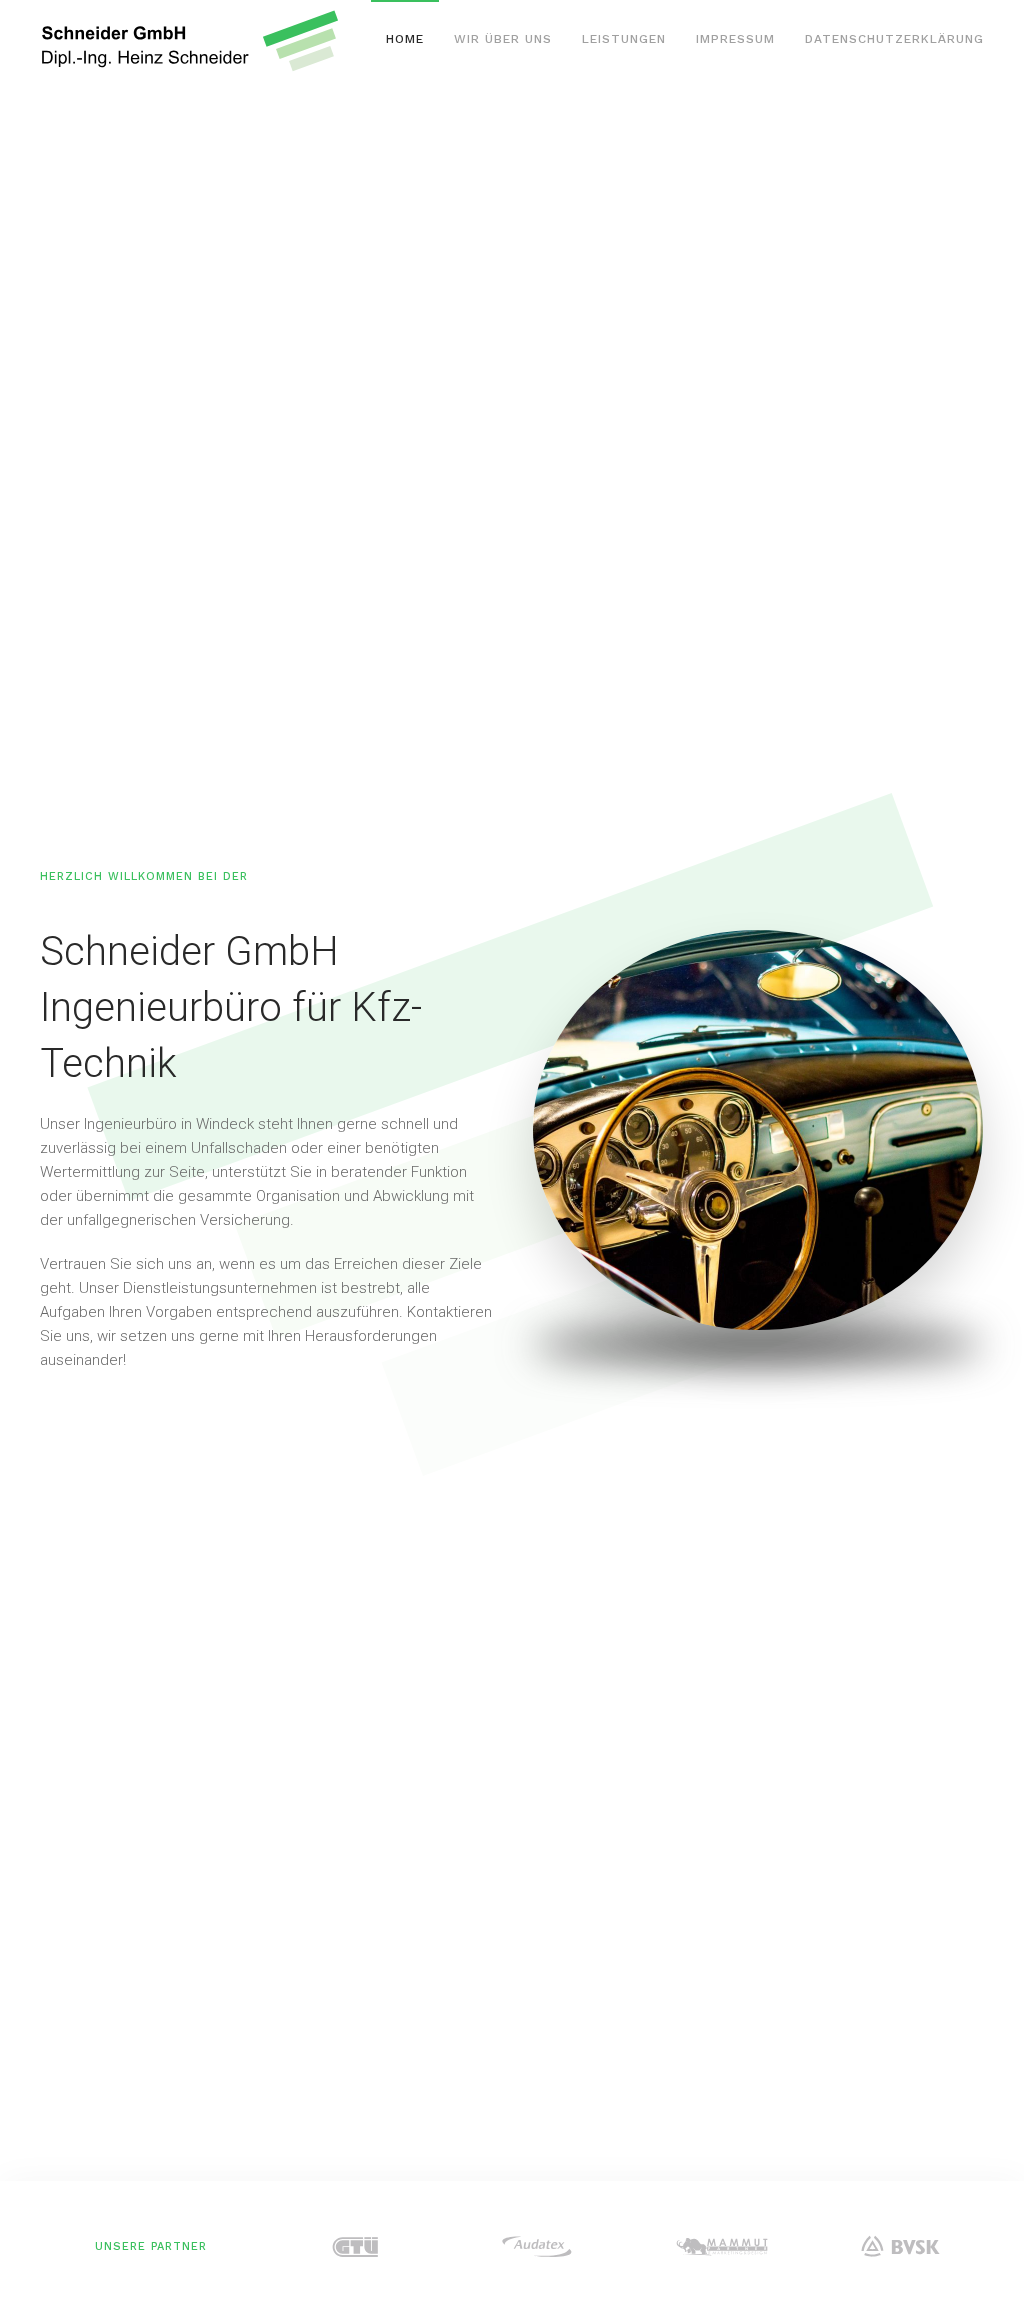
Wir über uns (503, 39)
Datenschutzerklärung (894, 39)
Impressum (735, 39)
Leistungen (624, 39)
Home (405, 39)
